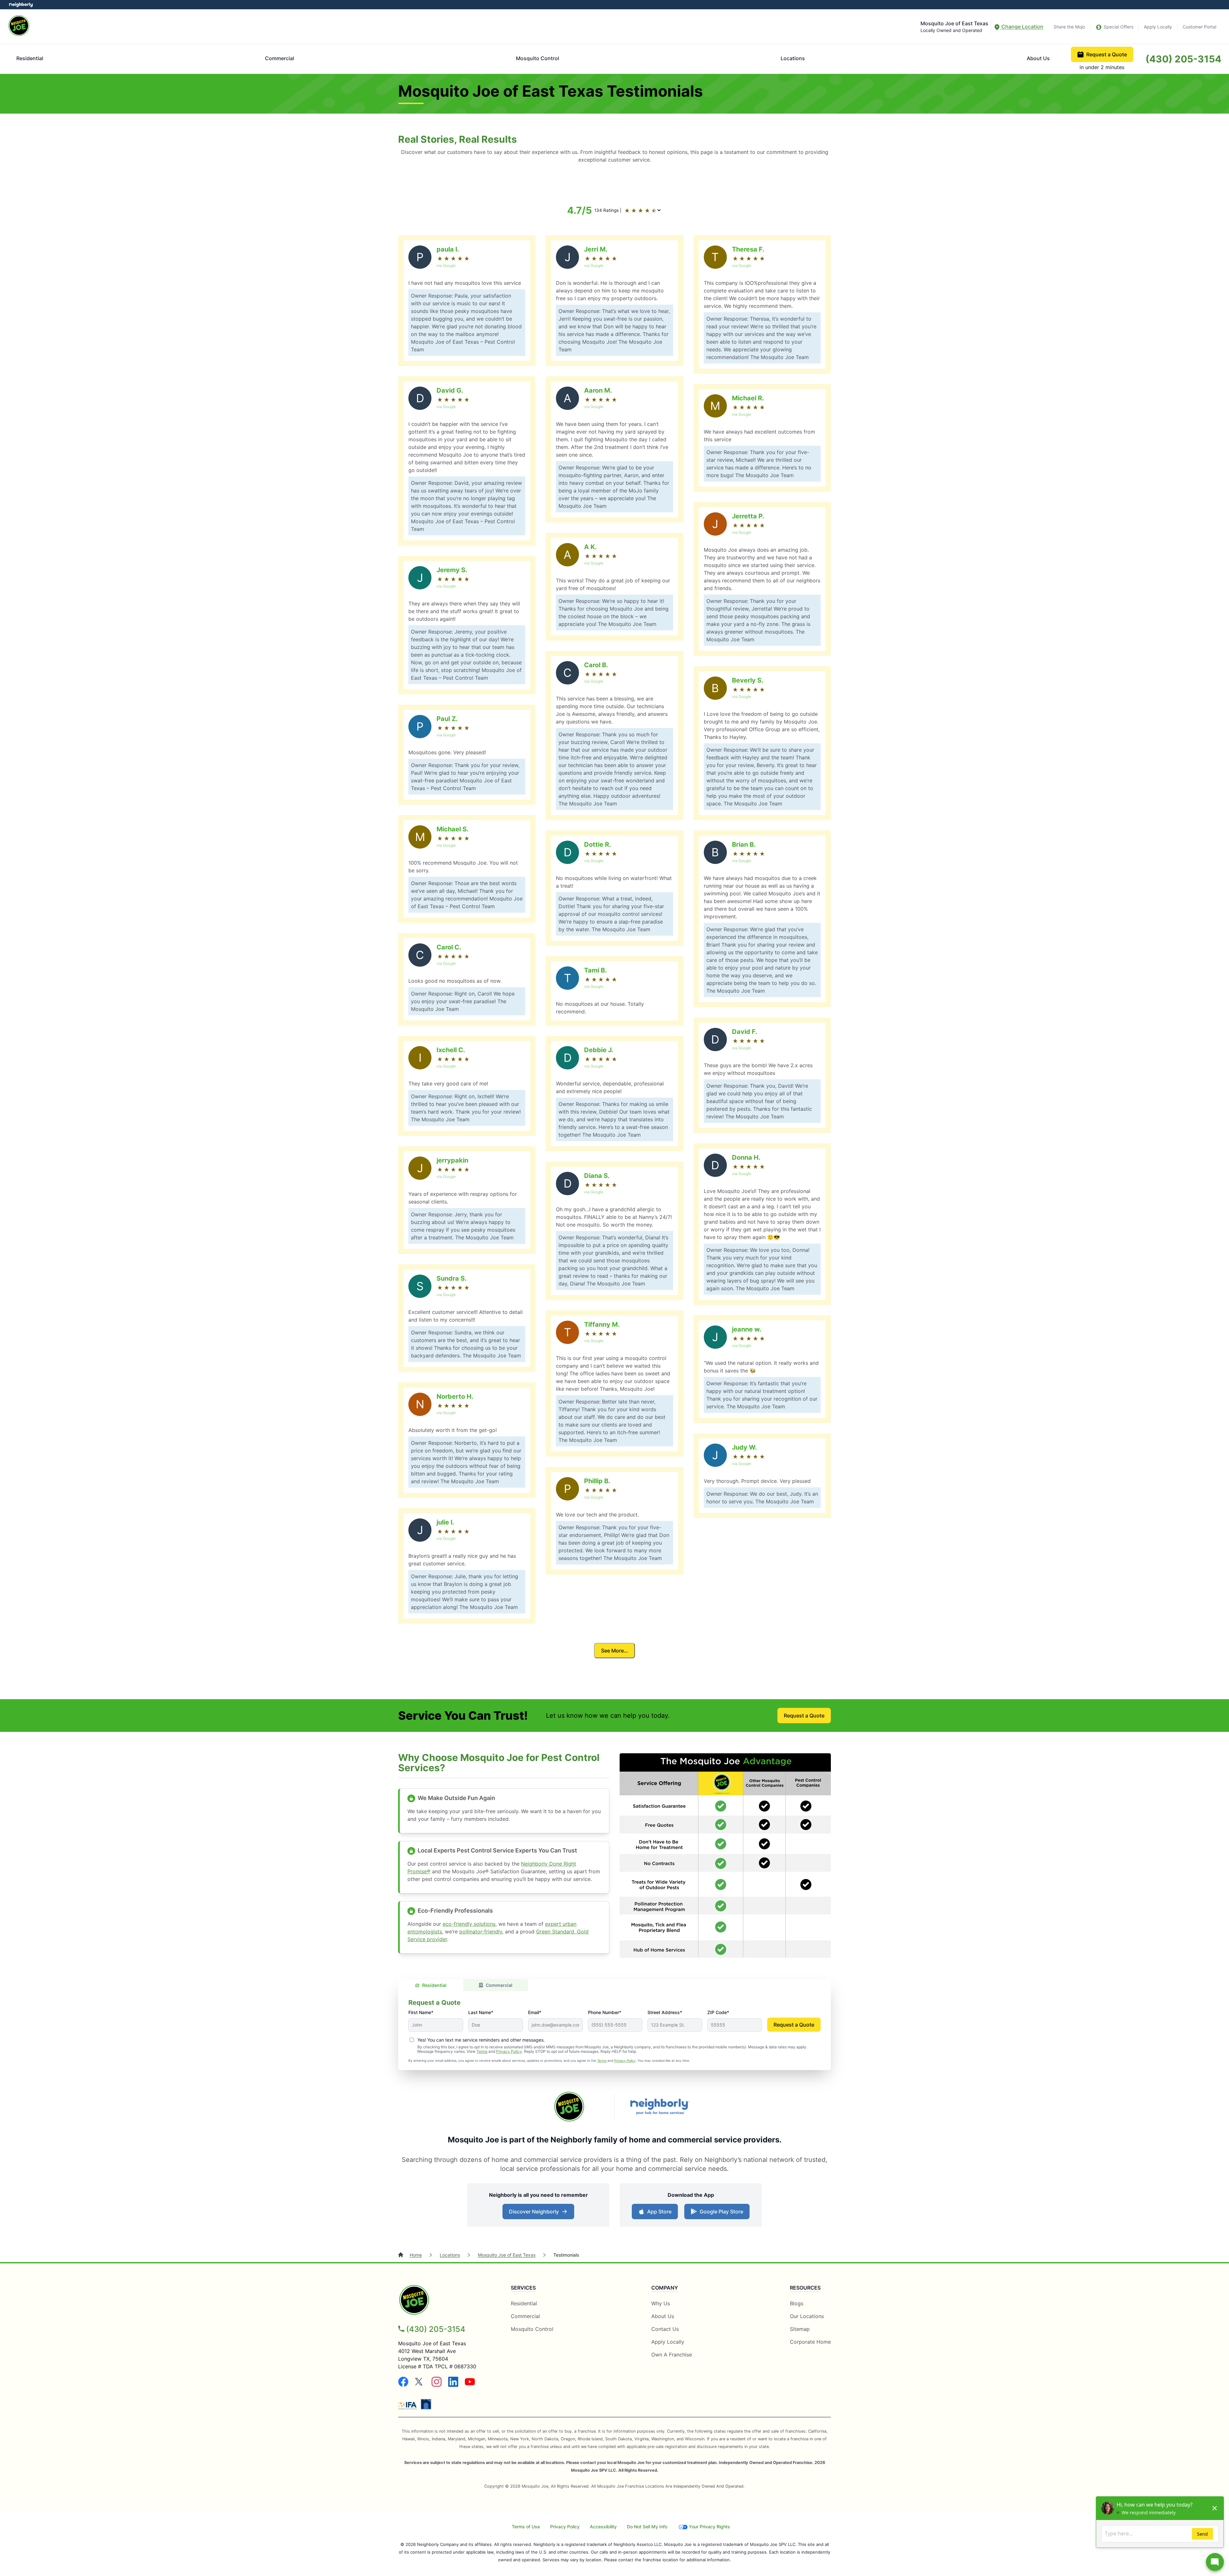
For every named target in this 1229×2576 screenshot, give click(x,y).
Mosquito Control (538, 58)
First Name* (421, 2012)
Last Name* (481, 2012)
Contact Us (665, 2329)
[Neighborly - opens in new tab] (426, 2404)
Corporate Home (810, 2342)
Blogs (797, 2303)
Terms (482, 2051)
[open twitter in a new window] (420, 2385)
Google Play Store (720, 2213)
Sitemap (800, 2329)
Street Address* (665, 2012)
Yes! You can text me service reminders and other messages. (481, 2040)
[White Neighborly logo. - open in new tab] (21, 5)
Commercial (280, 58)
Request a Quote (1107, 54)
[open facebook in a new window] (403, 2385)
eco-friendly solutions (469, 1924)
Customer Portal (1199, 27)
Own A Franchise (672, 2355)
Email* (535, 2012)
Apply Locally (1158, 27)
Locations (793, 58)
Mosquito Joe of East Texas (507, 2255)
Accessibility (603, 2527)
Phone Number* (605, 2012)
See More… (614, 1651)
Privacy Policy (509, 2051)
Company (665, 2288)
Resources (805, 2288)
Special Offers (1118, 27)
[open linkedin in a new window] (453, 2385)
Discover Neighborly (539, 2213)
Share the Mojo (1069, 27)
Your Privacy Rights (709, 2527)
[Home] (401, 2255)
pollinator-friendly (481, 1932)
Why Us (661, 2303)
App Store (658, 2213)
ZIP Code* (718, 2012)
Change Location (1022, 27)
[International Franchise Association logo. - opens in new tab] (409, 2405)
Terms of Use (526, 2527)
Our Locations (807, 2316)
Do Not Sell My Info (647, 2527)
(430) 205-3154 (1183, 59)
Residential (30, 58)
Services (523, 2288)
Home (416, 2255)
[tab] (431, 1985)
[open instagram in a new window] (437, 2385)
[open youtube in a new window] (470, 2385)
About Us (1038, 58)
